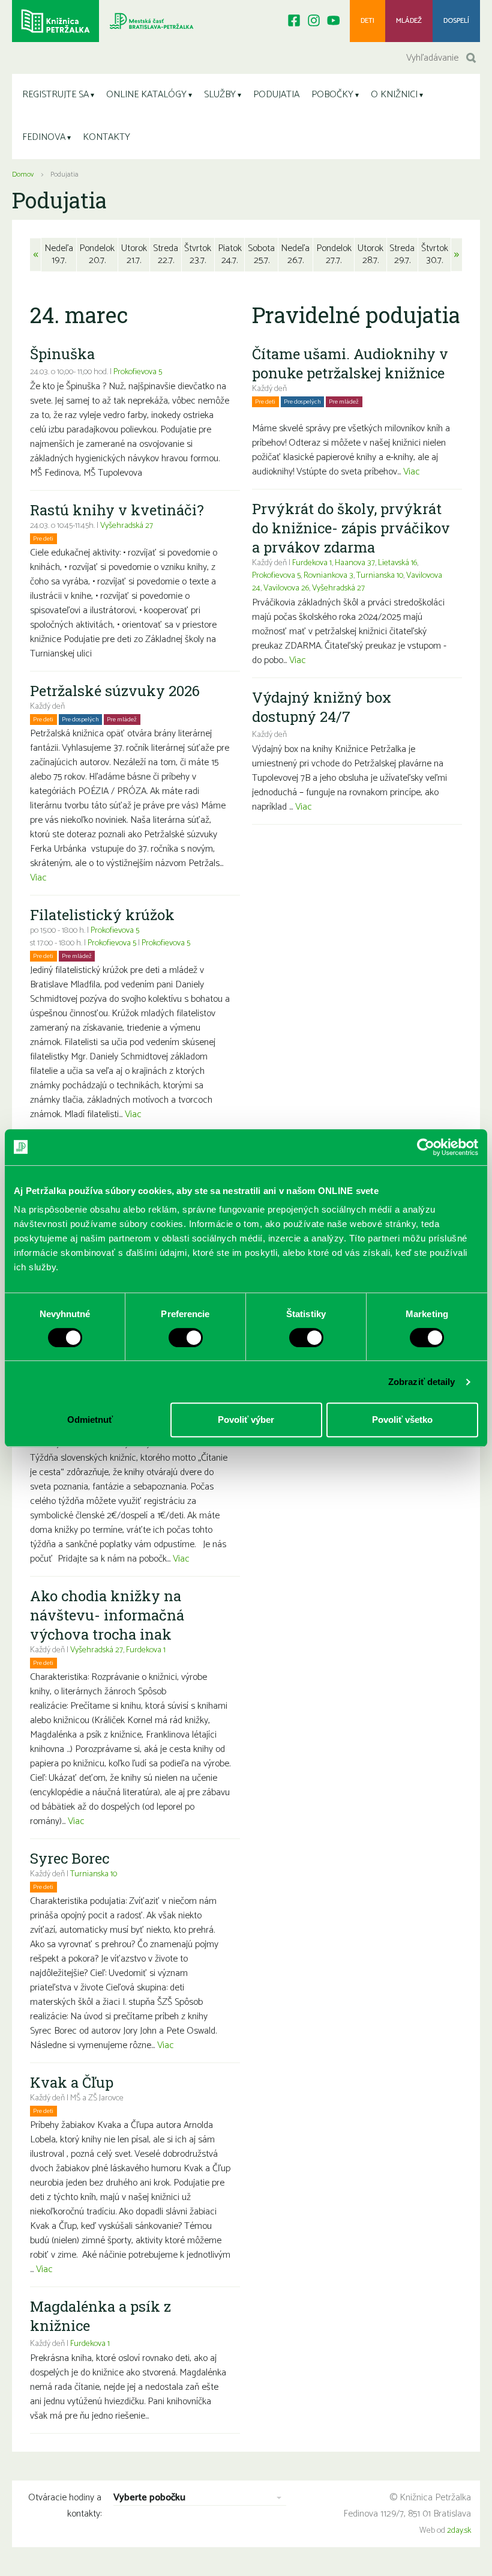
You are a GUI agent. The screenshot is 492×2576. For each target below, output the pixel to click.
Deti (367, 21)
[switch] (186, 1338)
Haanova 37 (355, 563)
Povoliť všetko (402, 1420)
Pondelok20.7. (97, 254)
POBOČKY (332, 95)
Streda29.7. (402, 254)
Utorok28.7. (370, 254)
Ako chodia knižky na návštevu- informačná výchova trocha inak (107, 1615)
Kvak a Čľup (72, 2082)
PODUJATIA (276, 95)
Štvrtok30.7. (435, 254)
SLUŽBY (220, 95)
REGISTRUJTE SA (55, 95)
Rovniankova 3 (328, 576)
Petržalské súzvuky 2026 (115, 691)
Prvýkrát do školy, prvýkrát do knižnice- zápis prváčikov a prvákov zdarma (351, 528)
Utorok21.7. (134, 254)
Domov (23, 174)
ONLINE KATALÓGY (146, 95)
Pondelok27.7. (334, 254)
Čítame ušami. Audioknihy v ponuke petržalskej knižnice (350, 363)
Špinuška (62, 354)
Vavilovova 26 (286, 588)
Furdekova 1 (146, 1650)
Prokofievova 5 (138, 372)
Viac (38, 878)
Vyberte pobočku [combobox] (149, 2498)
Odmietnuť (90, 1420)
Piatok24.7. (230, 254)
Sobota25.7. (261, 254)
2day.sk (459, 2531)
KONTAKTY (106, 137)
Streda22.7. (166, 254)
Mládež (409, 21)
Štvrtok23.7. (198, 254)
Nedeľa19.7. (59, 254)
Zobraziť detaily (422, 1382)
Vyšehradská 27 (127, 526)
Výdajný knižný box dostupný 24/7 (322, 707)
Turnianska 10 (94, 1874)
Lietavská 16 (397, 563)
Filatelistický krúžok (102, 915)
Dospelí (456, 21)
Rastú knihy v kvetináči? (117, 510)
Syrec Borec (70, 1858)
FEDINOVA (44, 137)
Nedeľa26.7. (295, 254)
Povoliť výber (246, 1420)
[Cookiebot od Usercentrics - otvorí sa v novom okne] (426, 1147)
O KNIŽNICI (394, 95)
